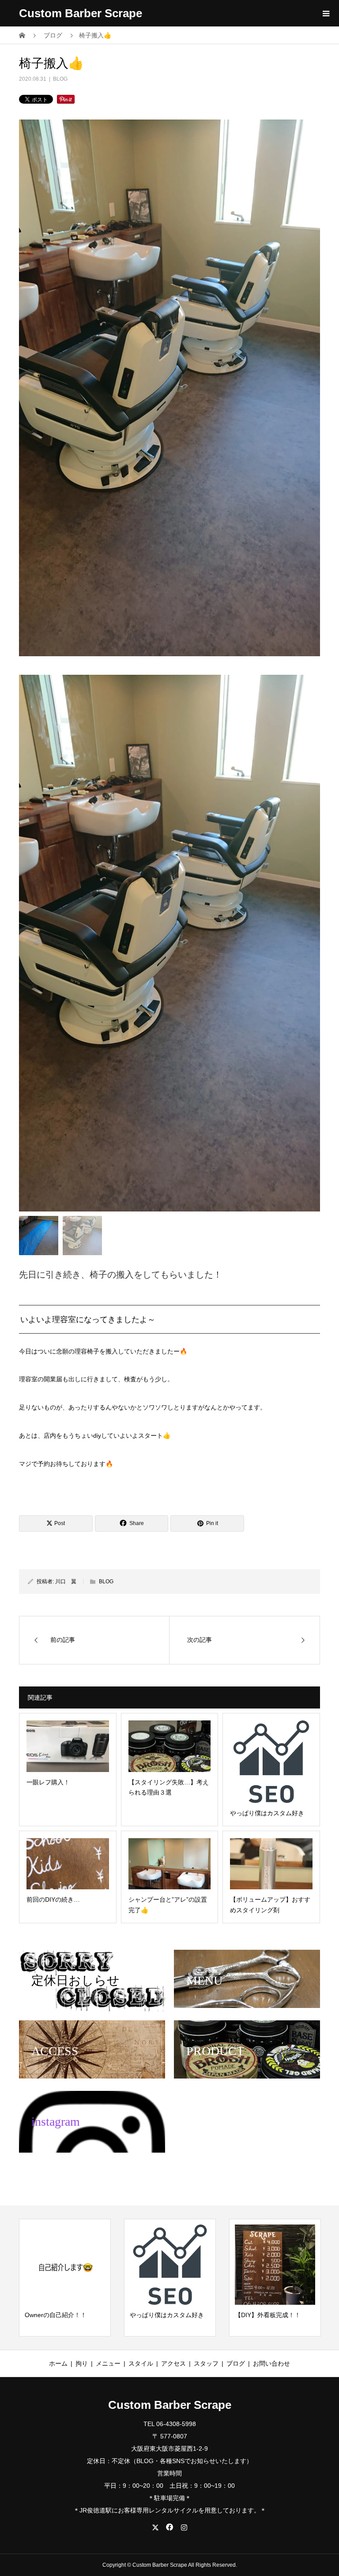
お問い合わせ (271, 2363)
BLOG (60, 79)
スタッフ (206, 2363)
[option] (170, 943)
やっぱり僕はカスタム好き (167, 2315)
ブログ (236, 2363)
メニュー (108, 2363)
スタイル (141, 2363)
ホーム (58, 2363)
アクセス (173, 2363)
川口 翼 (66, 1581)
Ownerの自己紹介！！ (56, 2315)
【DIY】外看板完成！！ (268, 2315)
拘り (82, 2363)
